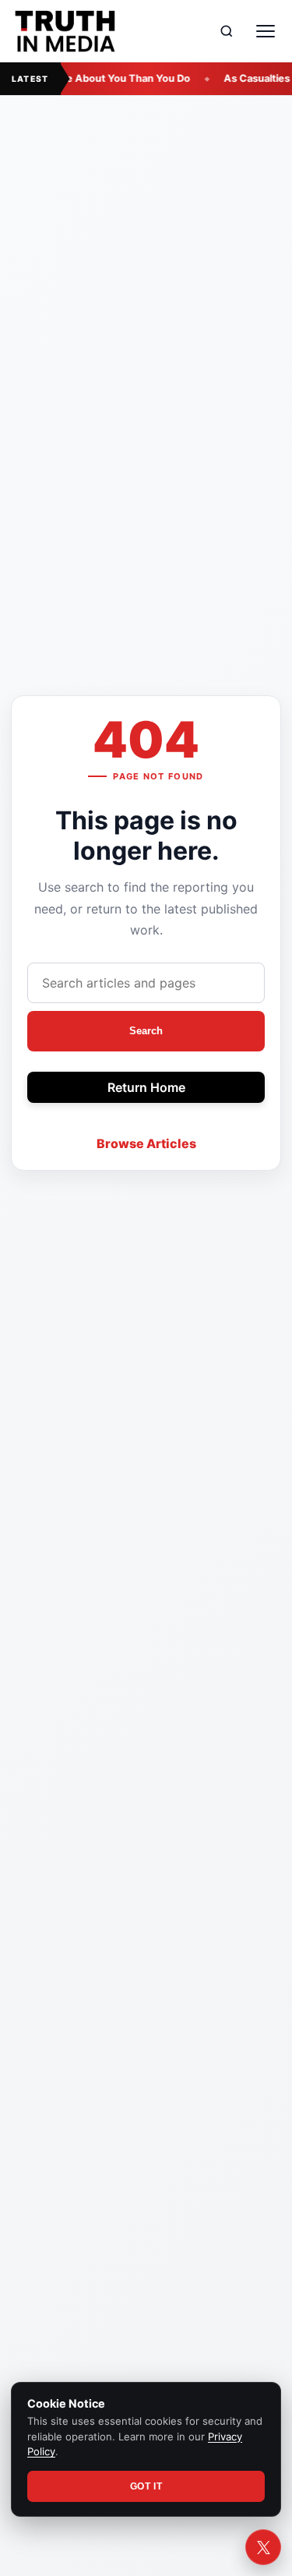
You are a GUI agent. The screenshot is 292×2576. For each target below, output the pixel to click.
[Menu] (266, 31)
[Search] (227, 31)
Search (146, 1031)
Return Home (146, 1087)
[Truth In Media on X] (263, 2547)
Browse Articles (146, 1143)
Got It (146, 2486)
